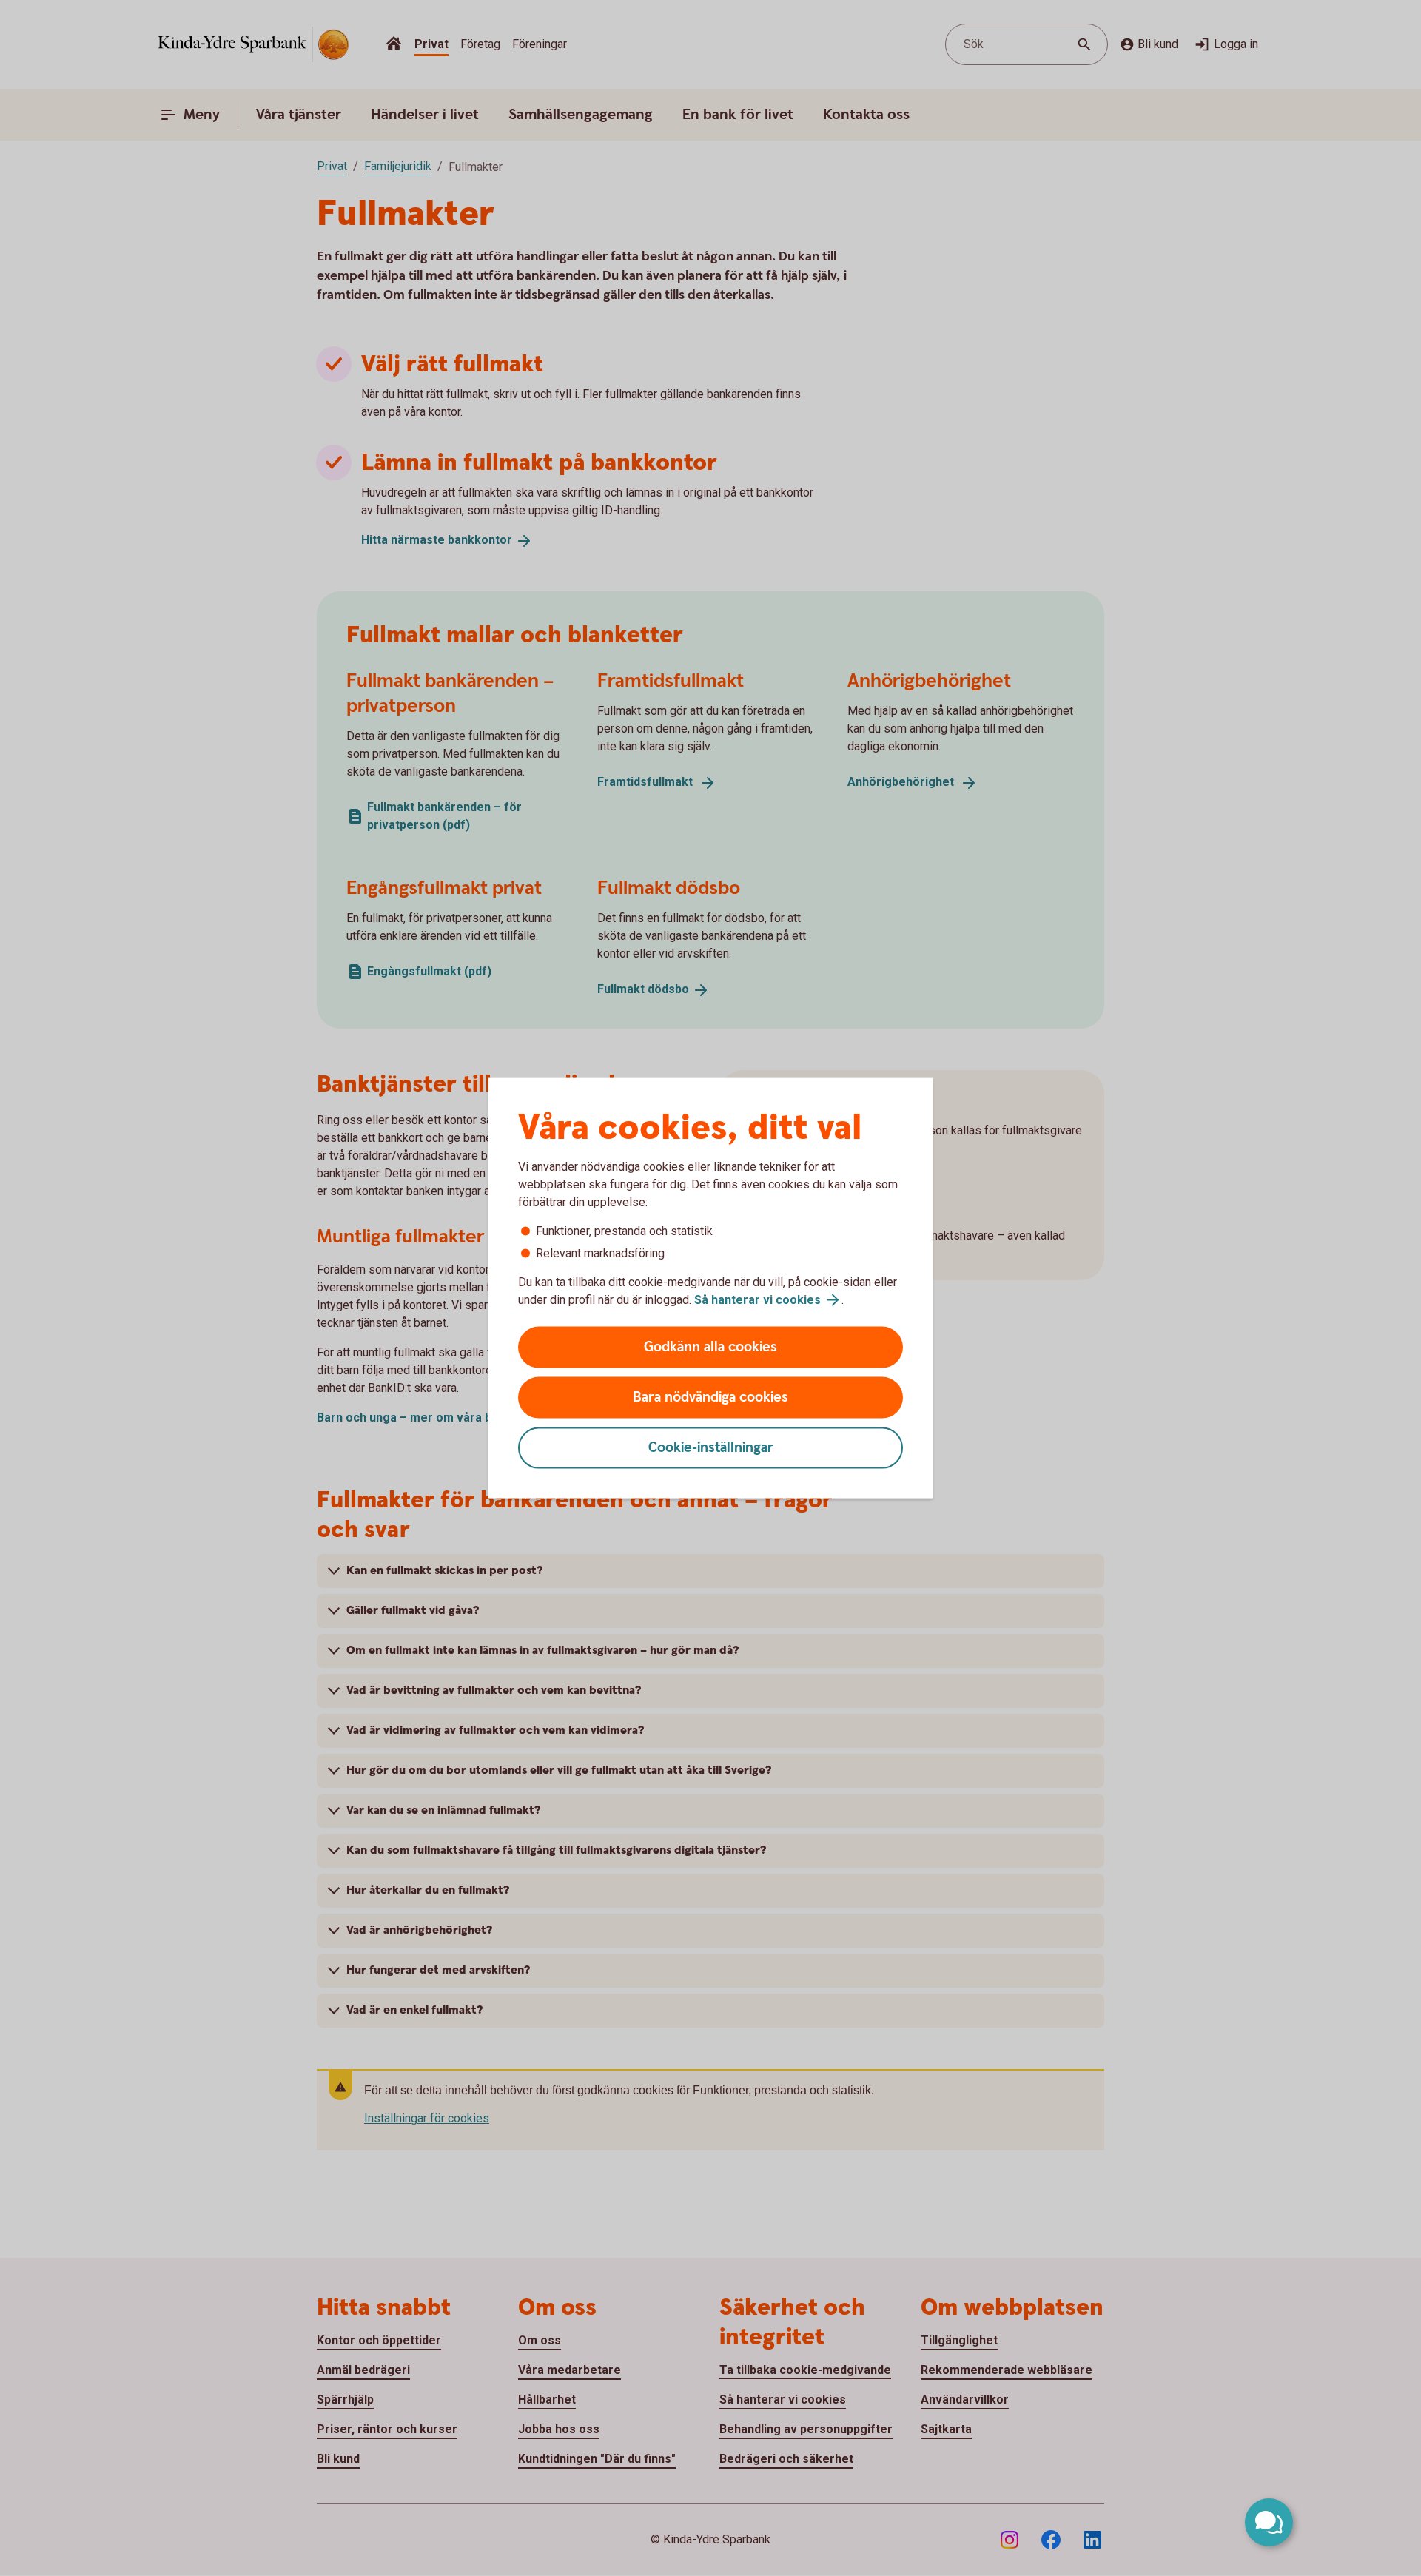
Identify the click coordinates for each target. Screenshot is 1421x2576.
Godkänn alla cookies (710, 1347)
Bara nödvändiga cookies (710, 1398)
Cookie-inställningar (711, 1448)
